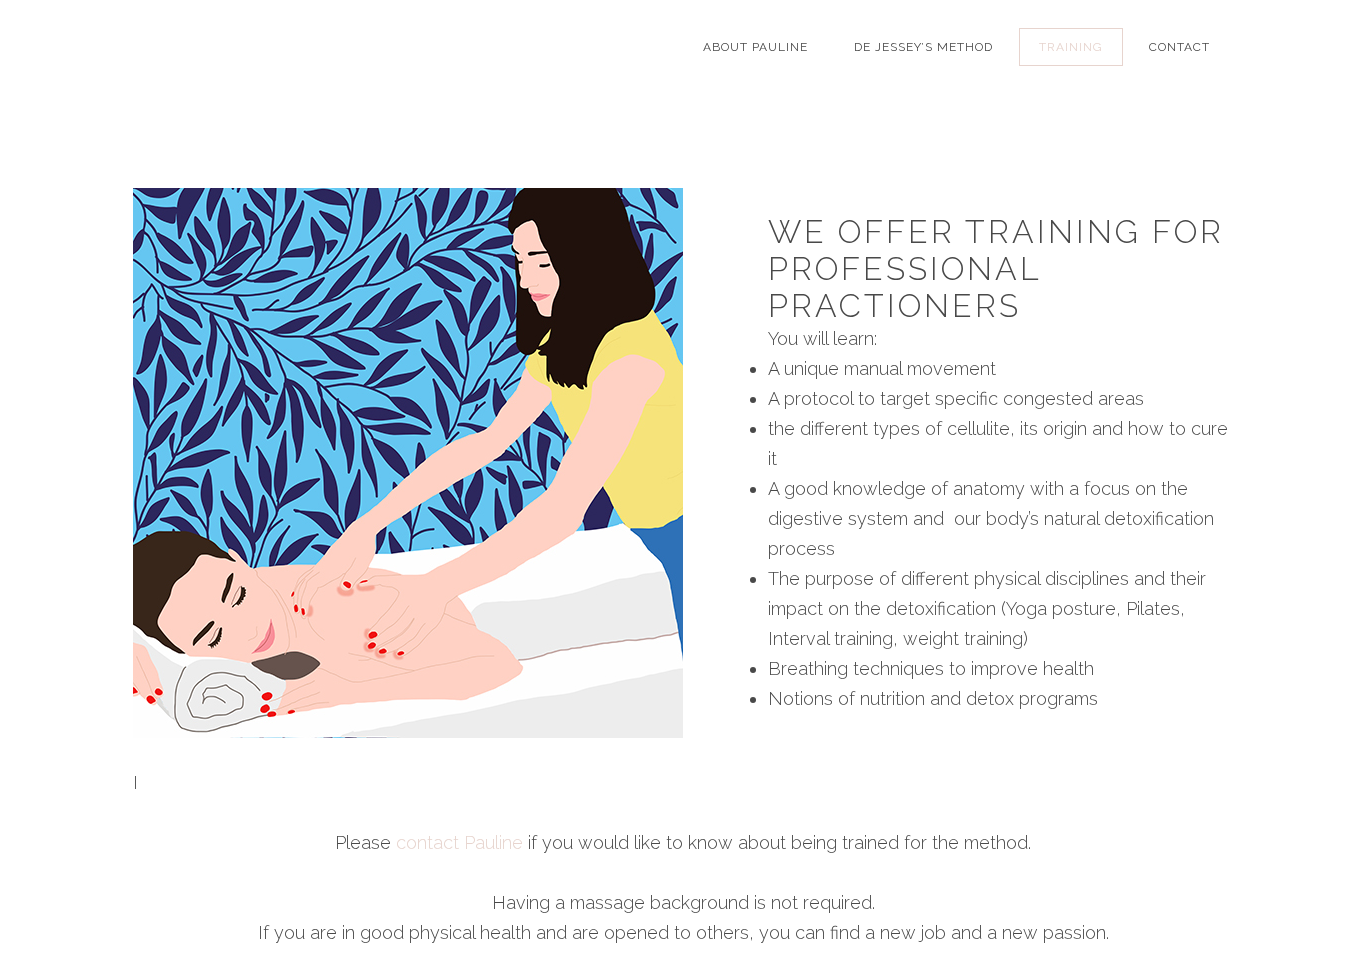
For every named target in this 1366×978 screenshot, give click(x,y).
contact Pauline (459, 842)
